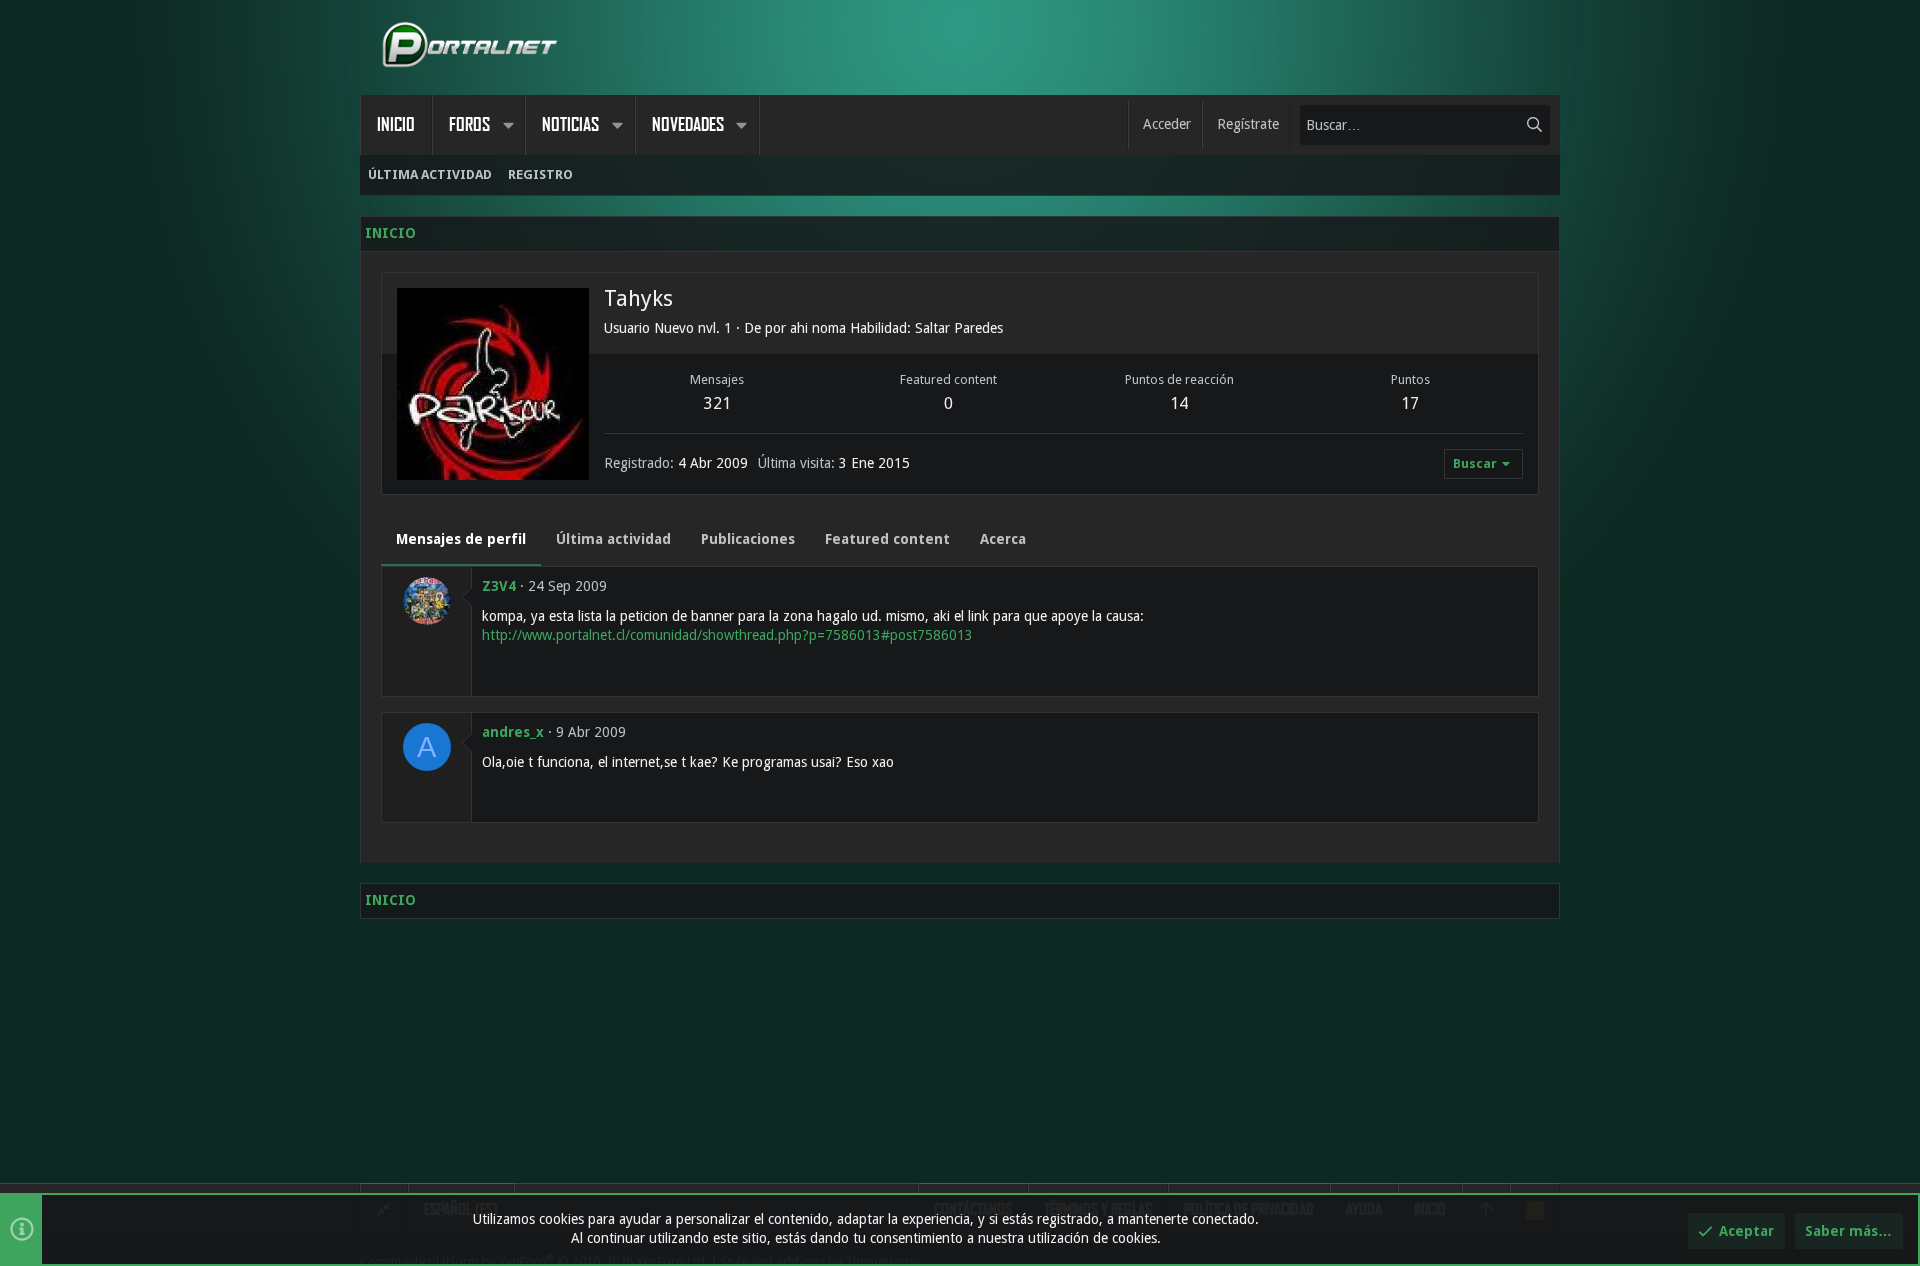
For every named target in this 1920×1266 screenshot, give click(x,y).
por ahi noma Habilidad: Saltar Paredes (884, 328)
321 (717, 403)
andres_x (513, 732)
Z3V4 (499, 586)
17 (1410, 403)
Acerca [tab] (1003, 539)
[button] (508, 125)
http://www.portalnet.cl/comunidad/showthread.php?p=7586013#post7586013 (727, 635)
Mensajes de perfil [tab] (461, 539)
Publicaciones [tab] (748, 539)
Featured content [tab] (887, 539)
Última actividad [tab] (613, 539)
